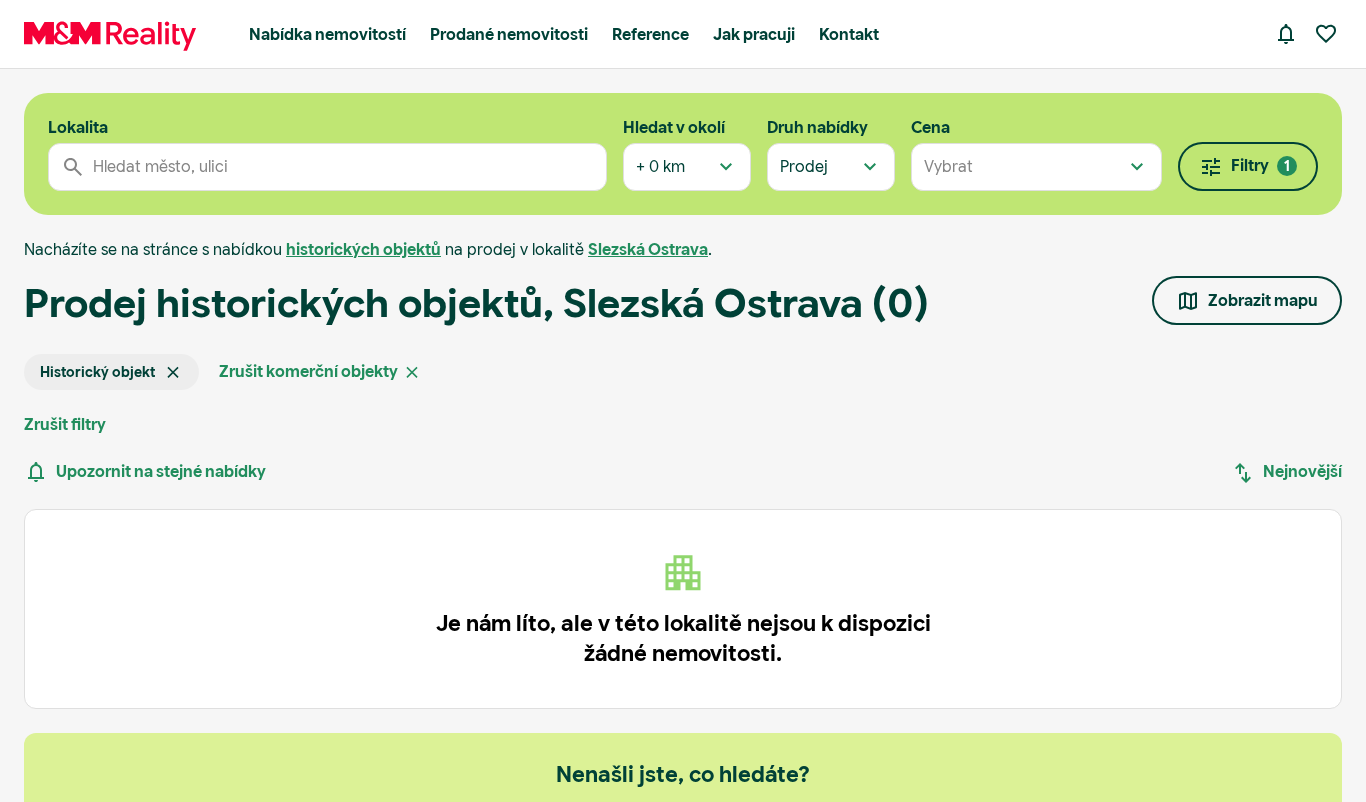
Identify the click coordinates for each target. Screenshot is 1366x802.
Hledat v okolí (674, 127)
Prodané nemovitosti (509, 34)
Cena (930, 127)
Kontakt (849, 34)
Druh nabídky (817, 127)
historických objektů (363, 249)
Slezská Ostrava (648, 249)
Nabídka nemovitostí (327, 34)
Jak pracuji (754, 34)
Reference (650, 34)
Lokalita (78, 127)
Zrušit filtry (65, 424)
